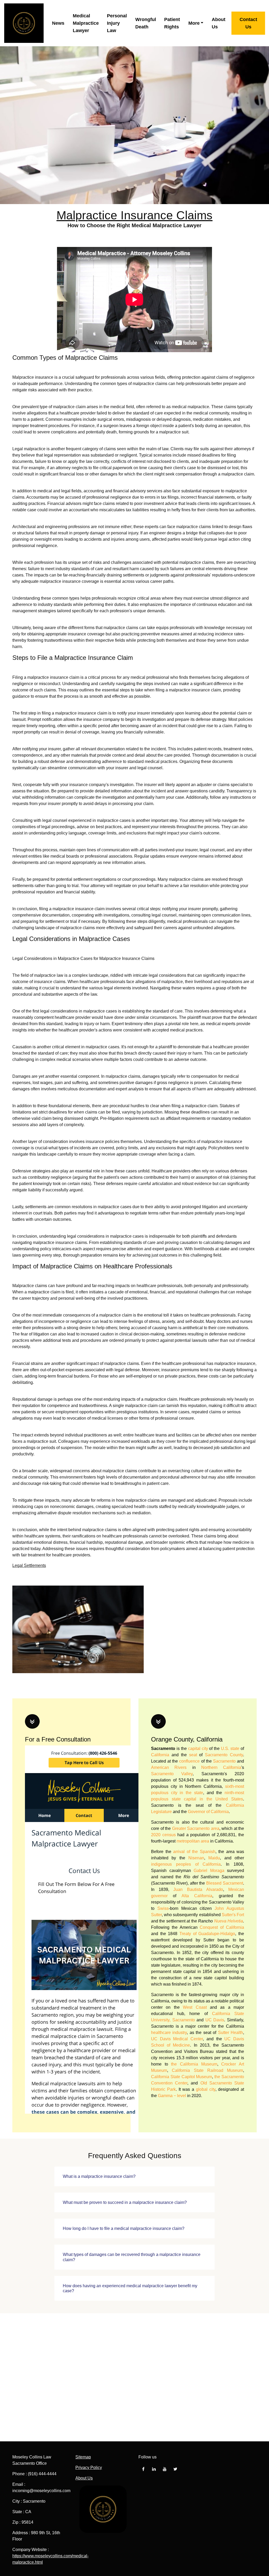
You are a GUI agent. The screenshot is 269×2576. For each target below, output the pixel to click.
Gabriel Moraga (209, 1871)
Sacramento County (224, 1755)
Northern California (221, 1767)
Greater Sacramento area (196, 1828)
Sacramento (224, 1761)
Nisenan (196, 1858)
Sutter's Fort (233, 1915)
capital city (198, 1748)
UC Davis (215, 2020)
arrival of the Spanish (194, 1852)
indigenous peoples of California (186, 1864)
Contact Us (248, 23)
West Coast (195, 2007)
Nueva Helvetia (229, 1921)
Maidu (214, 1858)
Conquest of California (222, 1927)
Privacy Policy (89, 2468)
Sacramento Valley (172, 1774)
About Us (219, 23)
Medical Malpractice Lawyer (86, 23)
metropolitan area (193, 1841)
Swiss (163, 1908)
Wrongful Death (146, 23)
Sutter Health (231, 2033)
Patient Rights (172, 23)
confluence (189, 1761)
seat (193, 1755)
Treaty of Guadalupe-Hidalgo (207, 1934)
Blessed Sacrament (225, 1883)
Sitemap (83, 2457)
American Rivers (169, 1767)
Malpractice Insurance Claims (134, 215)
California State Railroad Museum (207, 2070)
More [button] (194, 23)
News (58, 23)
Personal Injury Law (117, 23)
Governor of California (208, 1812)
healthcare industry (169, 2033)
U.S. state (230, 1748)
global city (206, 2089)
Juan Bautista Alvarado (198, 1889)
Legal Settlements (29, 1565)
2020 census (163, 1835)
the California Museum (194, 2064)
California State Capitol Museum (182, 2077)
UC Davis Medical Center (177, 2039)
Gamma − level (172, 2096)
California (160, 1755)
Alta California (197, 1896)
